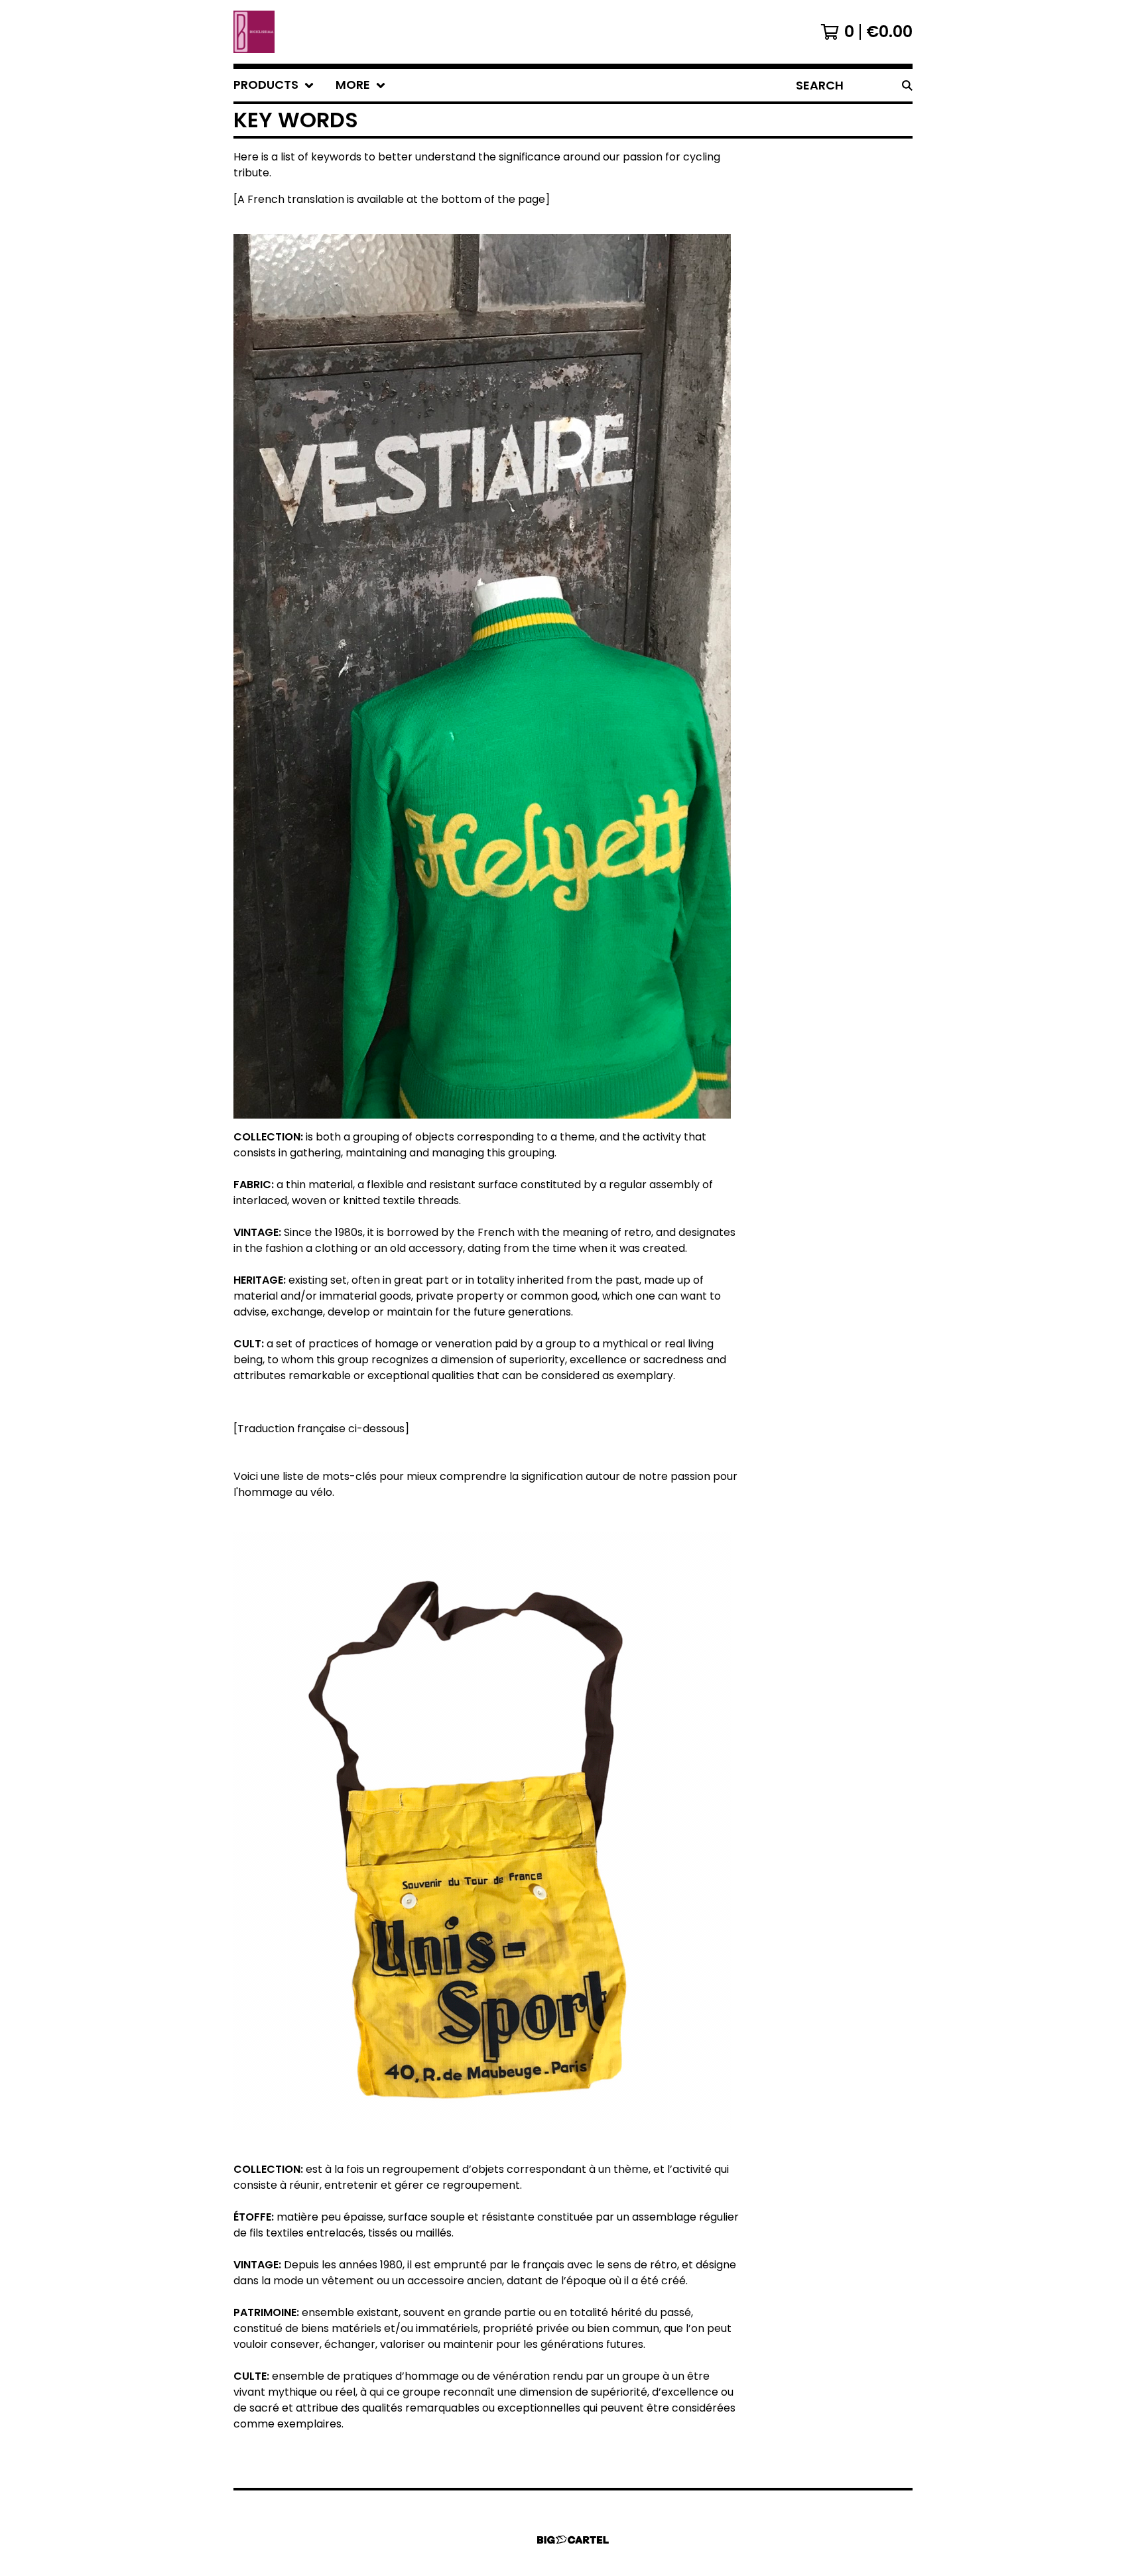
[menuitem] (274, 85)
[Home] (254, 32)
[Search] (907, 85)
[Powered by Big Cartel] (573, 2540)
